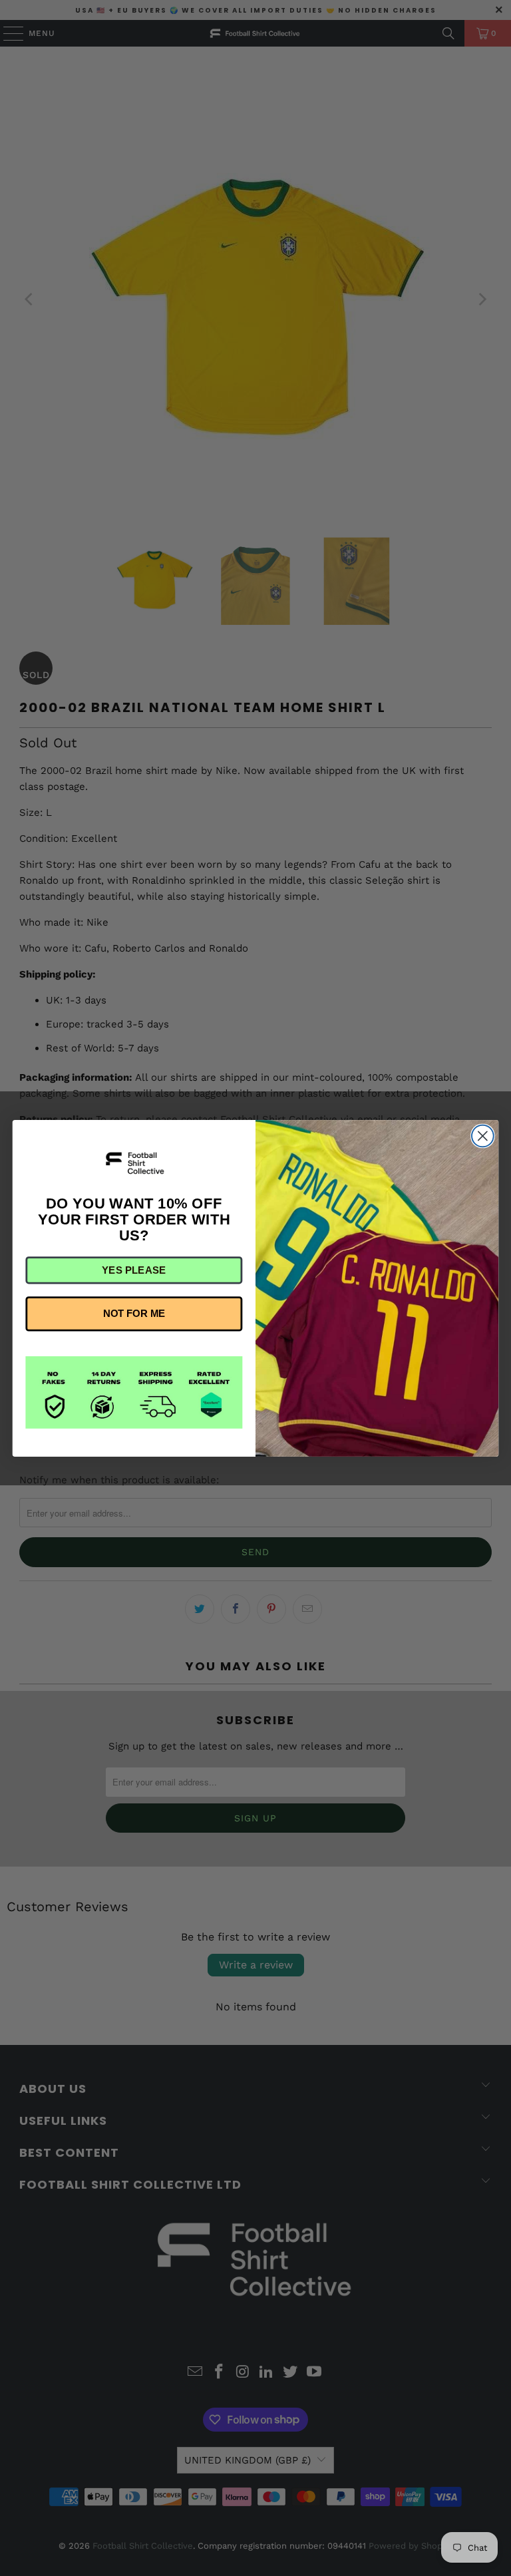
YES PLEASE (134, 1270)
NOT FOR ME (134, 1314)
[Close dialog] (483, 1136)
